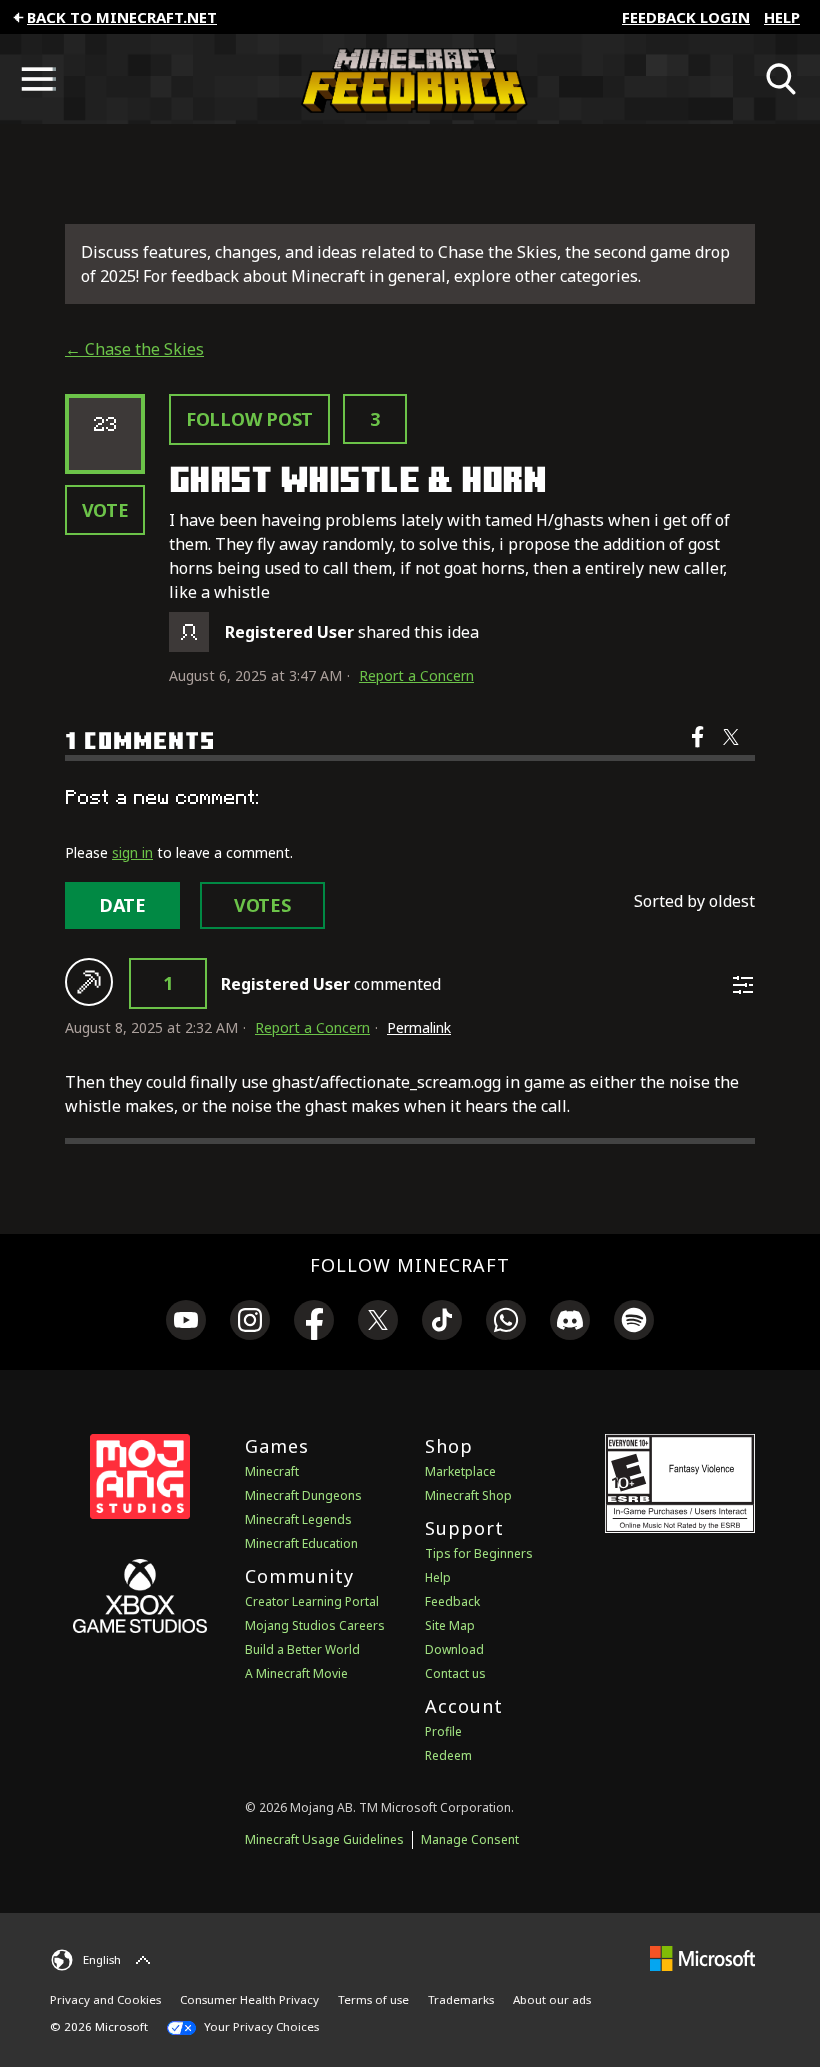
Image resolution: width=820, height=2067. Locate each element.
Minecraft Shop (468, 1495)
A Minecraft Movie (296, 1673)
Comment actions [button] (743, 985)
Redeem (448, 1755)
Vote (105, 510)
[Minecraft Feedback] (410, 79)
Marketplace (460, 1471)
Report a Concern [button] (416, 675)
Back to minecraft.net (122, 17)
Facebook (699, 750)
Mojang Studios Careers (315, 1625)
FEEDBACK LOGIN (686, 17)
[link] (186, 1323)
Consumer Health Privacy (249, 1999)
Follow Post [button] (249, 419)
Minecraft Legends (298, 1519)
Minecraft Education (301, 1543)
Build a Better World (302, 1649)
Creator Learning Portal (312, 1601)
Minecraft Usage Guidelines (324, 1839)
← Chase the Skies (134, 349)
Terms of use (373, 1999)
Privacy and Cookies (105, 1999)
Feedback (452, 1601)
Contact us (455, 1673)
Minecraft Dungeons (303, 1495)
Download (454, 1649)
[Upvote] (89, 982)
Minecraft (272, 1471)
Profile (443, 1731)
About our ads (552, 1999)
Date (122, 905)
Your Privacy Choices (260, 2026)
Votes (262, 905)
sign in (132, 852)
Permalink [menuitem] (419, 1027)
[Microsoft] (702, 1957)
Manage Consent (470, 1839)
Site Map (450, 1625)
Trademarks (461, 1999)
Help (782, 17)
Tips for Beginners (479, 1553)
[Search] (782, 79)
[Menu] (38, 79)
